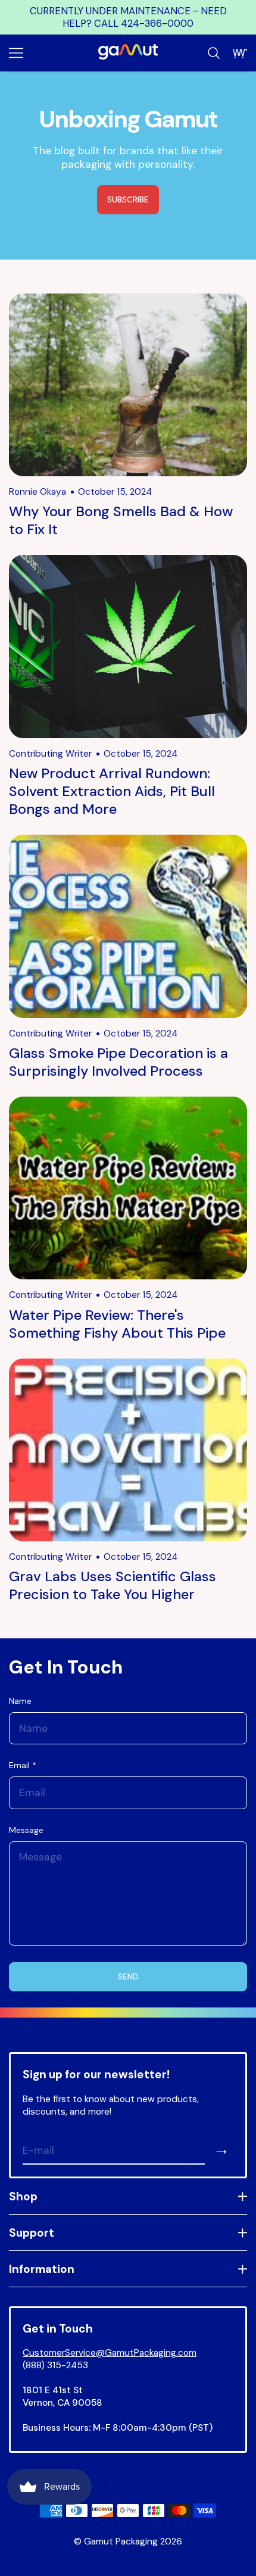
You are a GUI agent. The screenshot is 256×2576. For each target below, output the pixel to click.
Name (20, 1701)
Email (23, 1765)
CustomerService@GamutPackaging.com (110, 2353)
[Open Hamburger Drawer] (16, 53)
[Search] (214, 53)
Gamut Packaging (121, 2541)
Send (128, 1977)
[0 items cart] (240, 53)
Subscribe (128, 199)
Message (26, 1830)
